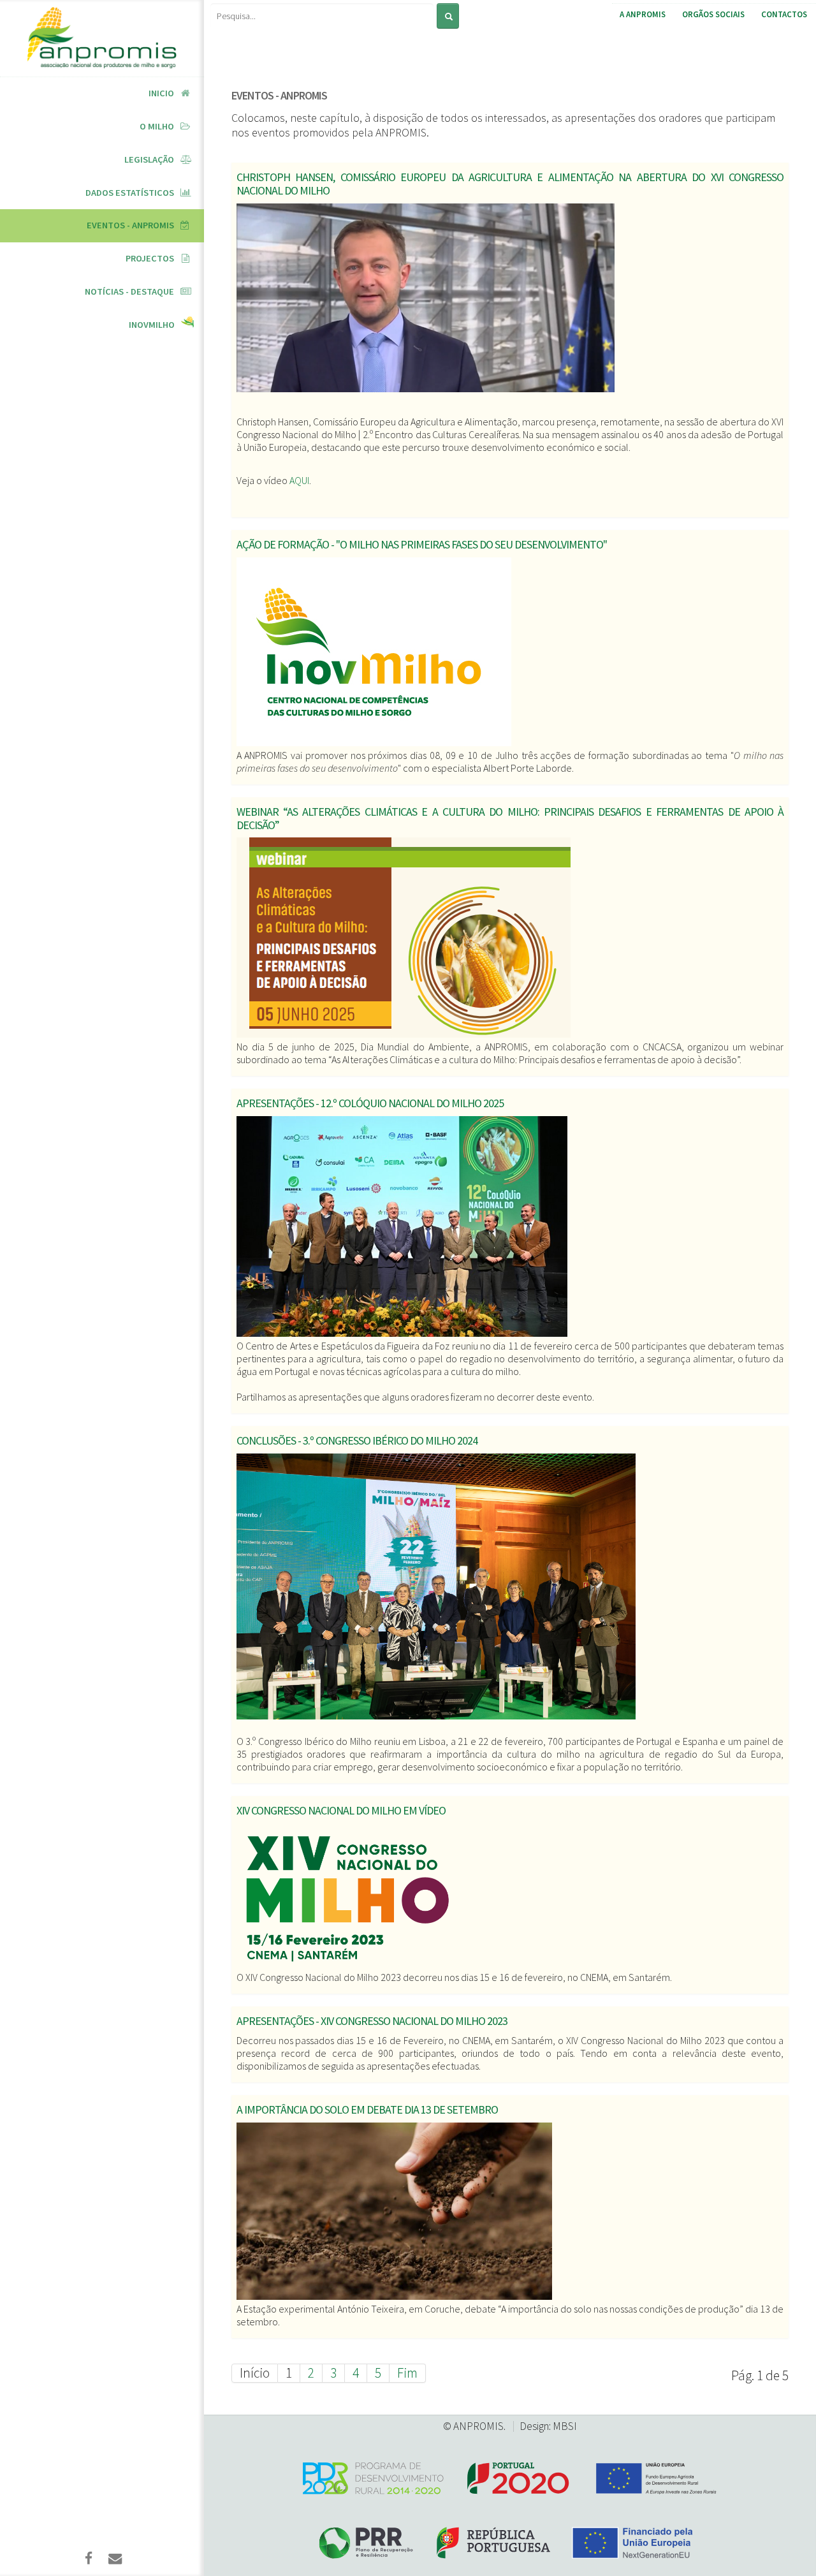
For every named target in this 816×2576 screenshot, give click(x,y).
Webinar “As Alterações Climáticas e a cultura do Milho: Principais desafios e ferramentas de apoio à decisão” (510, 818)
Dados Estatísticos (130, 193)
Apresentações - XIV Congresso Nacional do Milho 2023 (372, 2021)
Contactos (784, 14)
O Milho (157, 126)
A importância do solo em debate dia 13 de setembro (367, 2109)
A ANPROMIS (643, 14)
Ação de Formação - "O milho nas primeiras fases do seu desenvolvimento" (422, 544)
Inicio (161, 93)
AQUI (299, 480)
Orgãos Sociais (713, 14)
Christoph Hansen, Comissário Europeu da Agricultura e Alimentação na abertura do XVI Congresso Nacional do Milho (510, 184)
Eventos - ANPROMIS (130, 225)
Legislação (149, 159)
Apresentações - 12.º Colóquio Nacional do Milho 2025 (370, 1103)
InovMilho (152, 325)
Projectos (150, 258)
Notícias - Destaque (129, 291)
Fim (407, 2373)
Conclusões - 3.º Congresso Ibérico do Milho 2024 (357, 1440)
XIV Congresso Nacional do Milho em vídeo (341, 1810)
